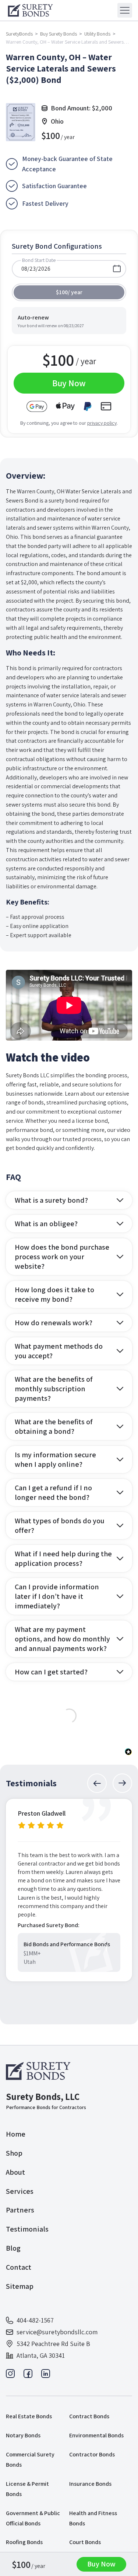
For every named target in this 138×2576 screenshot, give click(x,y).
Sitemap (20, 2286)
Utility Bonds (97, 34)
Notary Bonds (23, 2435)
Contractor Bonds (92, 2454)
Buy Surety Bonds (59, 34)
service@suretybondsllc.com (57, 2332)
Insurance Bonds (90, 2484)
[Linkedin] (46, 2376)
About (15, 2172)
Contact (19, 2267)
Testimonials (27, 2229)
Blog (13, 2248)
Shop (14, 2153)
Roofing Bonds (24, 2542)
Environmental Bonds (96, 2435)
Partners (20, 2210)
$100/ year (69, 292)
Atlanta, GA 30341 (41, 2355)
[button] (97, 1783)
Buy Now (101, 2564)
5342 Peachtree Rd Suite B (53, 2344)
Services (20, 2191)
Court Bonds (85, 2542)
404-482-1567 (35, 2320)
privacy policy (102, 423)
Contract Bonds (89, 2416)
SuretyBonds (19, 34)
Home (16, 2134)
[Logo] (40, 2071)
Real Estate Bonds (29, 2416)
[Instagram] (10, 2376)
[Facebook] (28, 2376)
